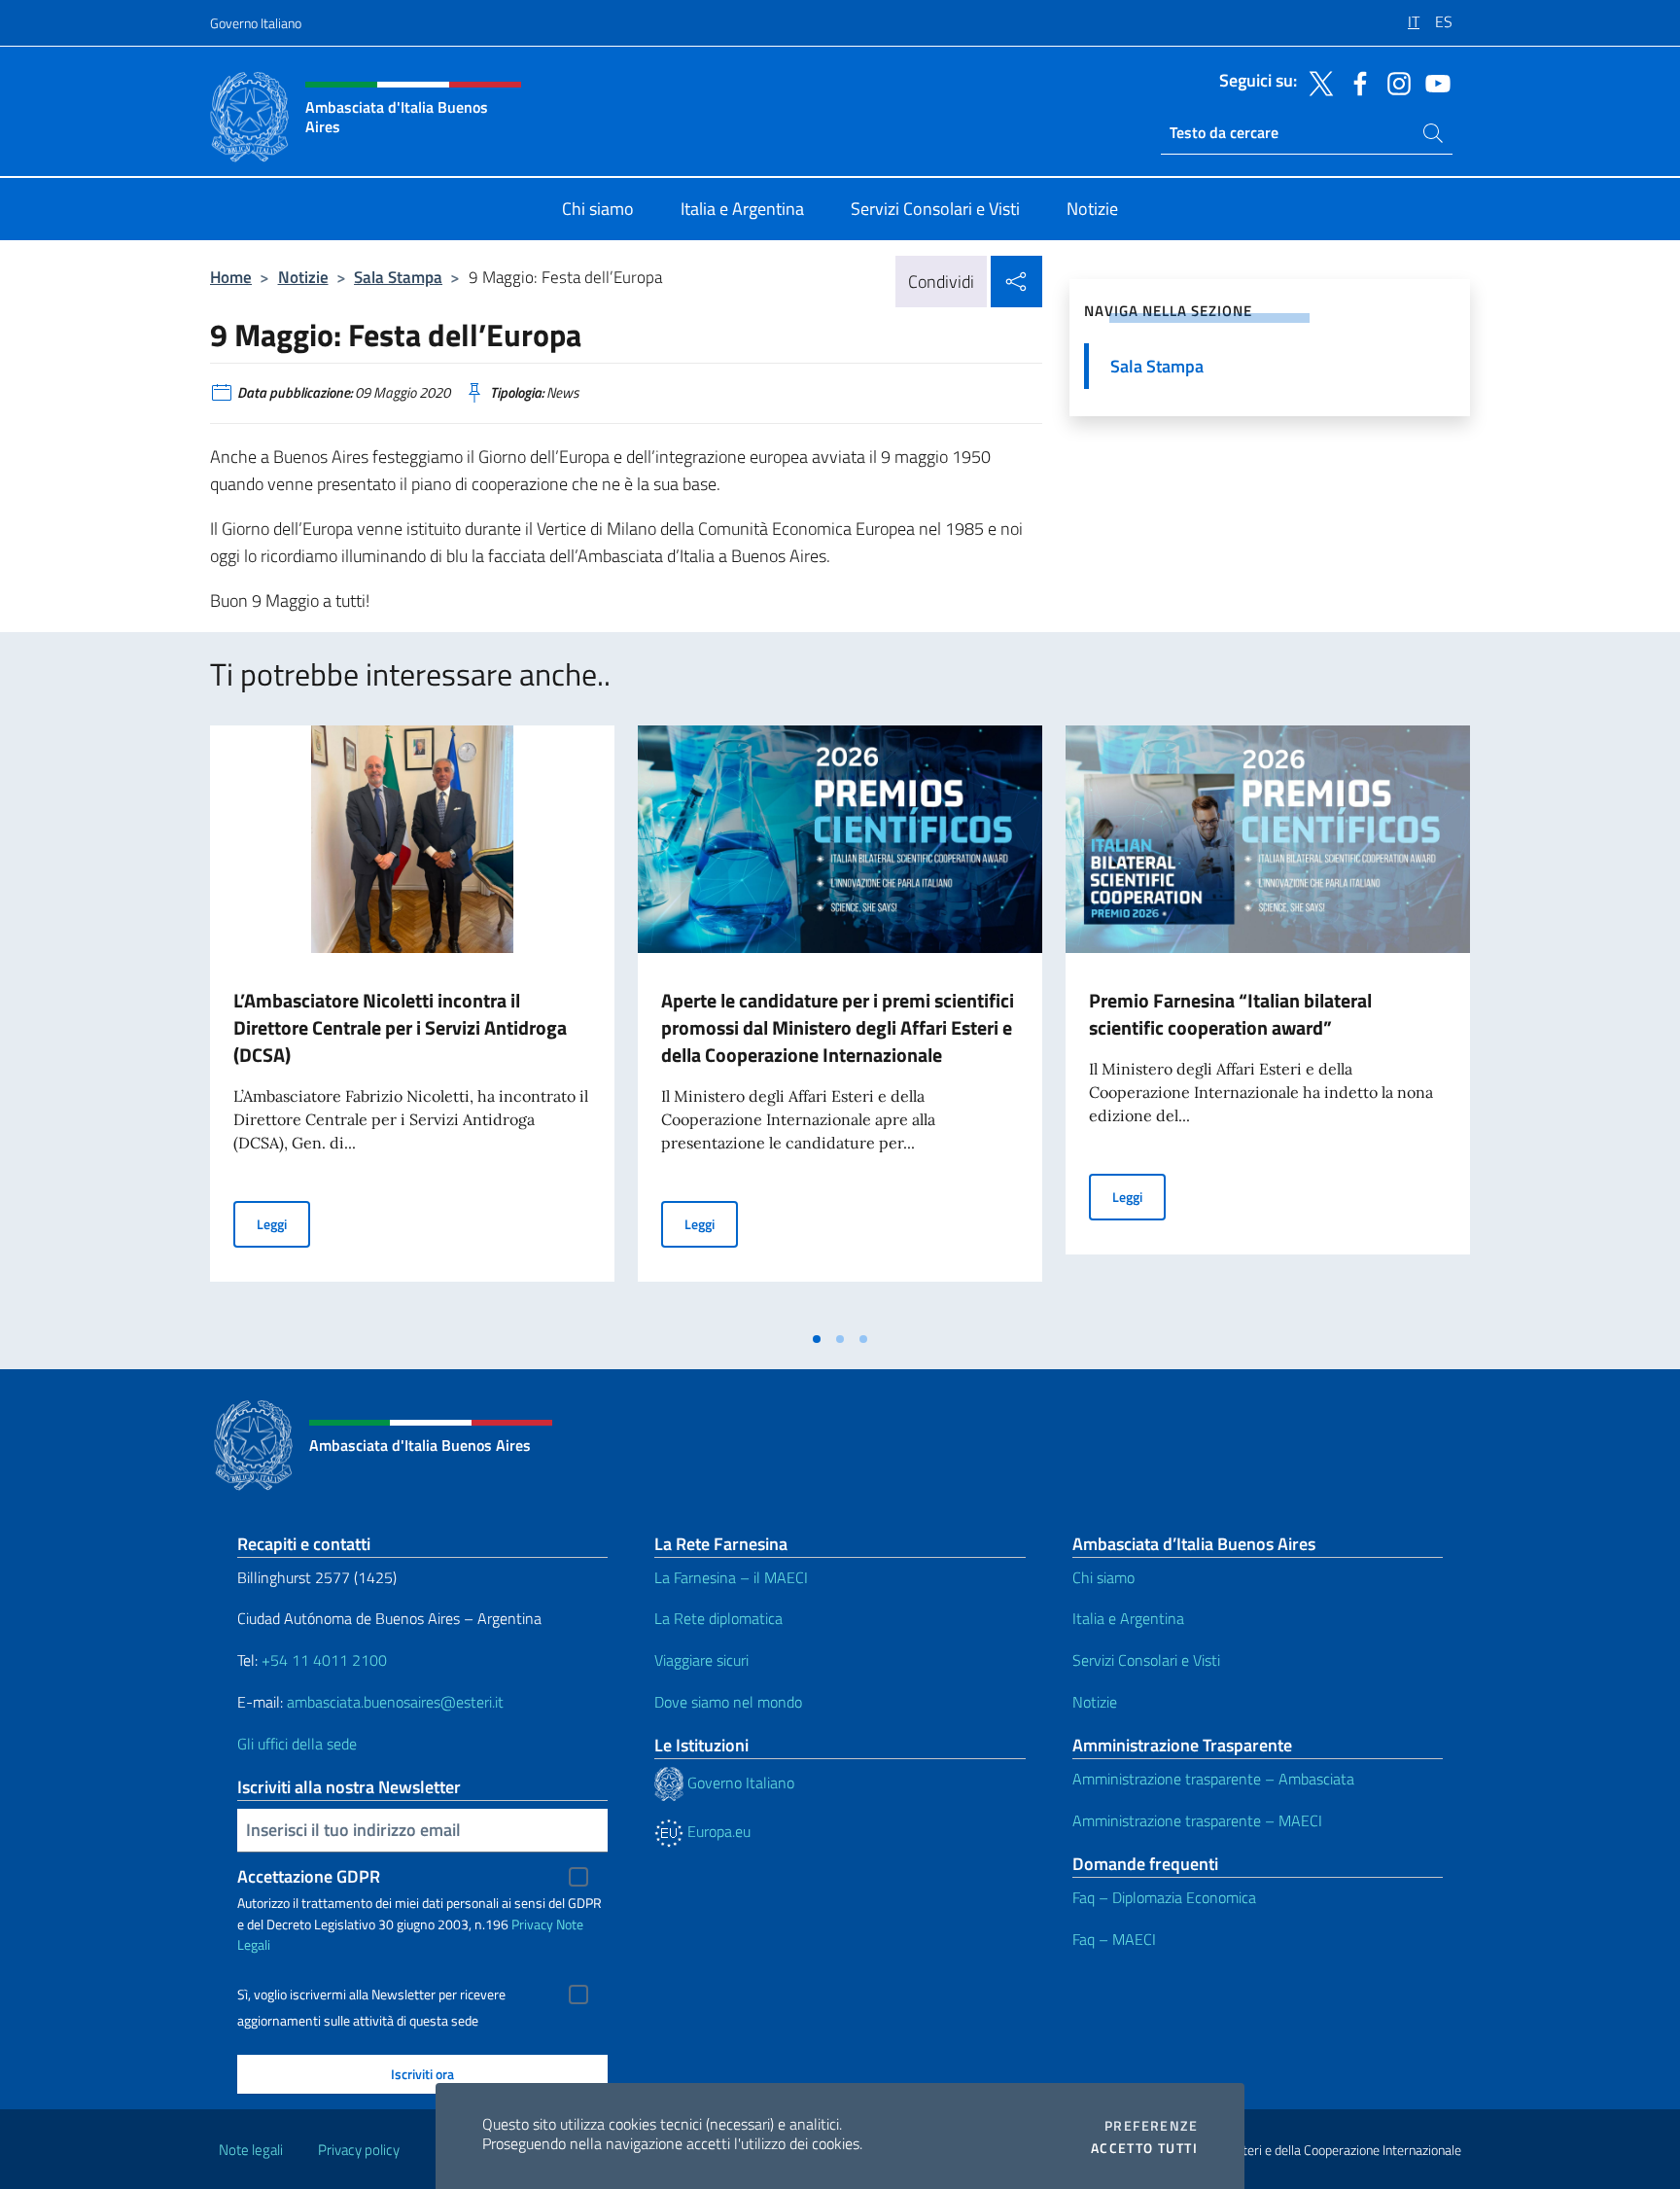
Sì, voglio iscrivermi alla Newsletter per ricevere (371, 1995)
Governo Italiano (256, 23)
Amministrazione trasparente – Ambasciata (1213, 1779)
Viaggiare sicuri (701, 1660)
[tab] (817, 1339)
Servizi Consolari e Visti (1146, 1660)
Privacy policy (359, 2150)
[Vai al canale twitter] (1316, 82)
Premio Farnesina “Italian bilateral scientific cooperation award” (1230, 1014)
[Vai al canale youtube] (1433, 82)
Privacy (532, 1924)
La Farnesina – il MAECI (731, 1577)
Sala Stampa (398, 277)
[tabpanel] (412, 1023)
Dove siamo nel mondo (728, 1702)
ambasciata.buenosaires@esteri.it (395, 1702)
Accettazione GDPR (309, 1876)
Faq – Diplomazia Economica (1164, 1897)
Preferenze (1151, 2126)
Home (231, 277)
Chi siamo (1103, 1577)
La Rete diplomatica (718, 1618)
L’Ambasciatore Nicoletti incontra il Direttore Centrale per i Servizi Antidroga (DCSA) (400, 1027)
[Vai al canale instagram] (1394, 82)
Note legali (251, 2150)
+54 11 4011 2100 (322, 1660)
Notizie (303, 277)
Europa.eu (717, 1831)
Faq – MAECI (1114, 1939)
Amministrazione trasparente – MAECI (1197, 1820)
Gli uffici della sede (297, 1744)
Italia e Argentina (1128, 1618)
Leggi (283, 1223)
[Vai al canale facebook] (1355, 82)
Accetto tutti (1144, 2148)
